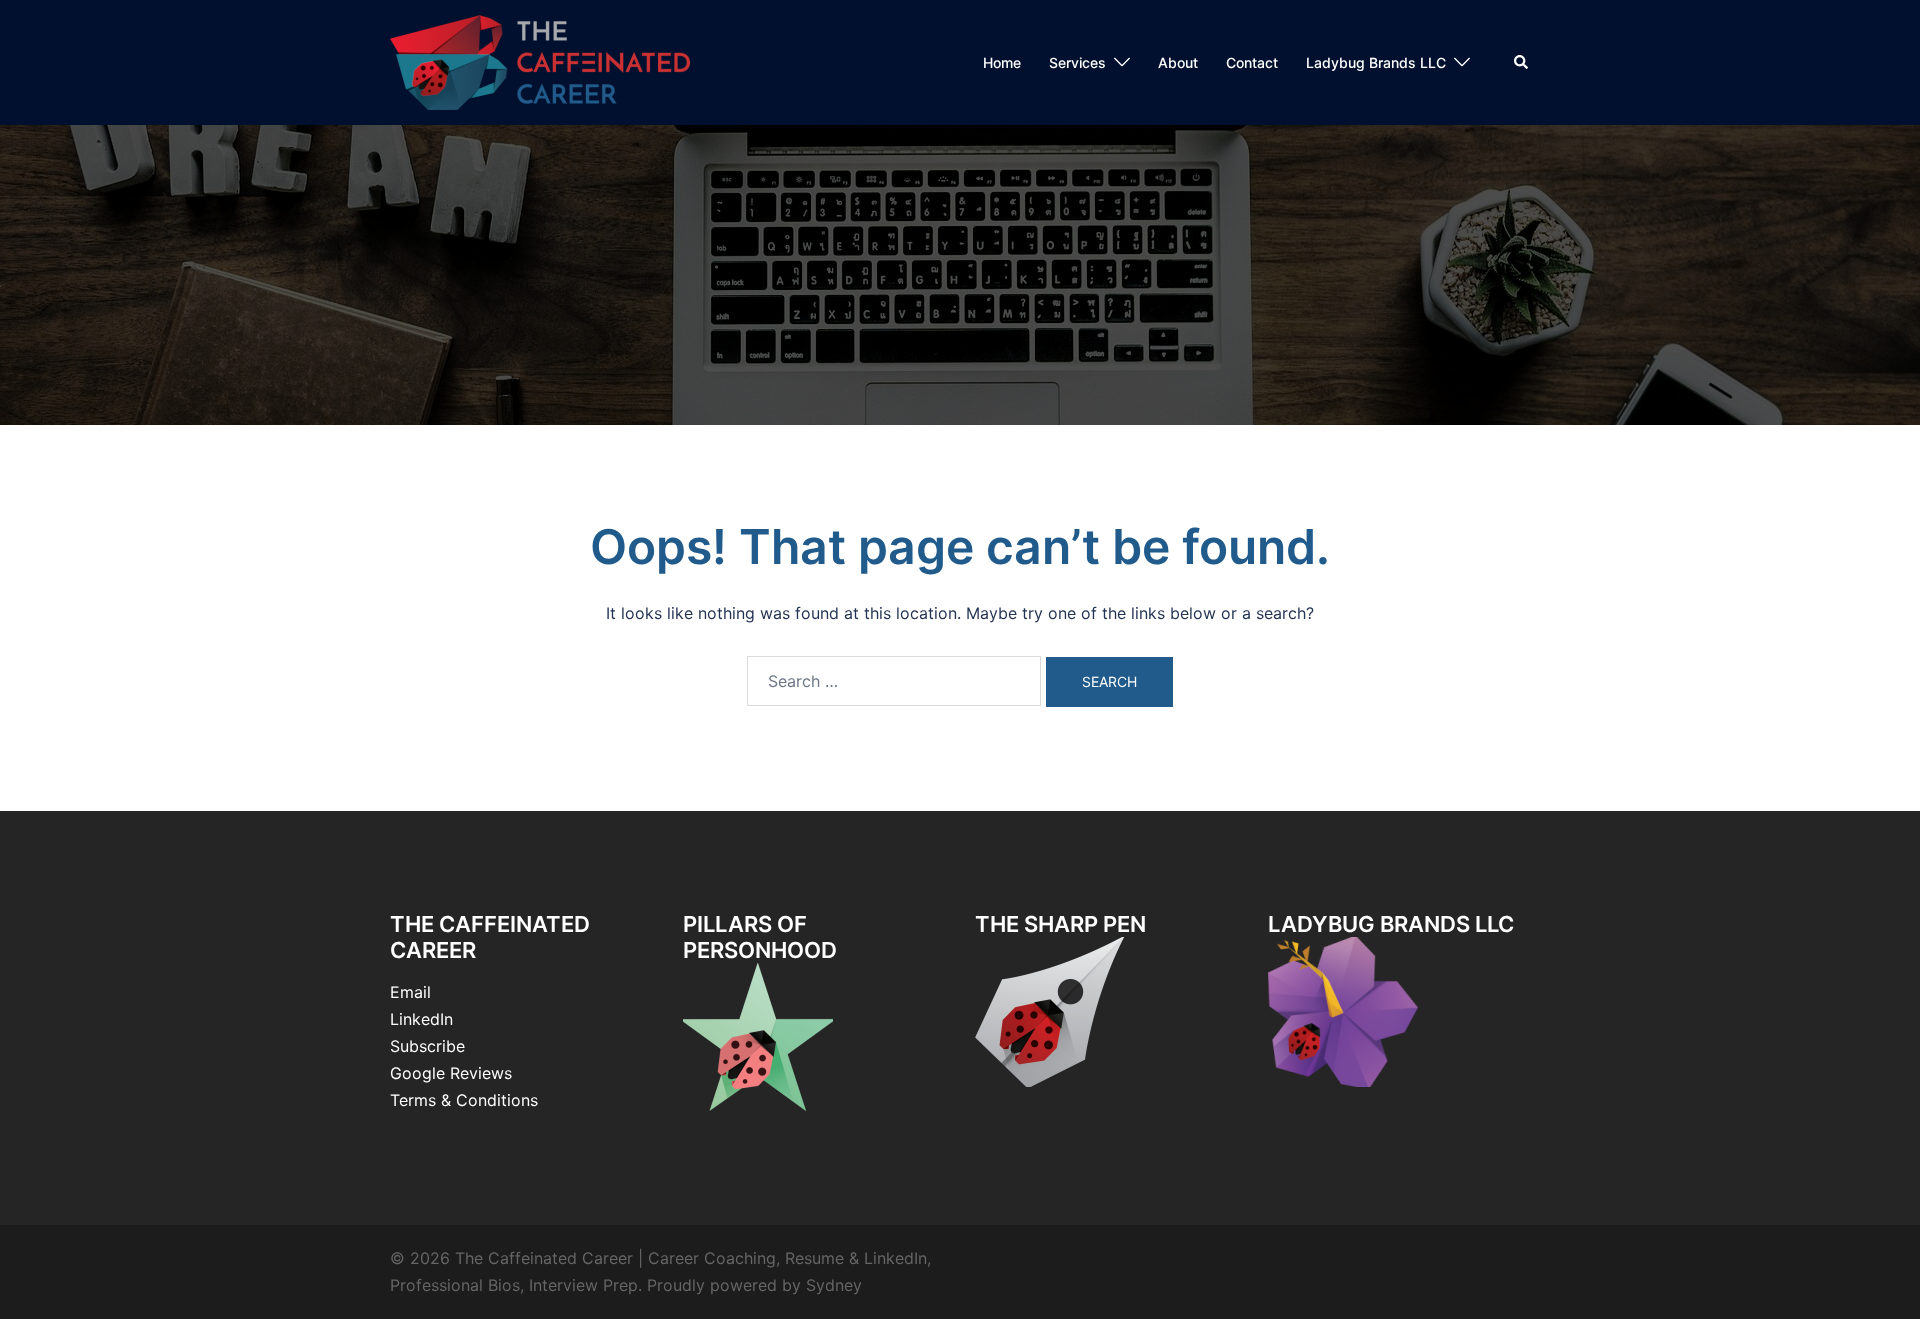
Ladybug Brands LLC (1376, 62)
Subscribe (427, 1046)
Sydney (834, 1285)
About (1178, 62)
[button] (1522, 62)
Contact (1252, 62)
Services (1077, 62)
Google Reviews (451, 1073)
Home (1002, 62)
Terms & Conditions (464, 1100)
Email (410, 992)
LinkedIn (421, 1019)
